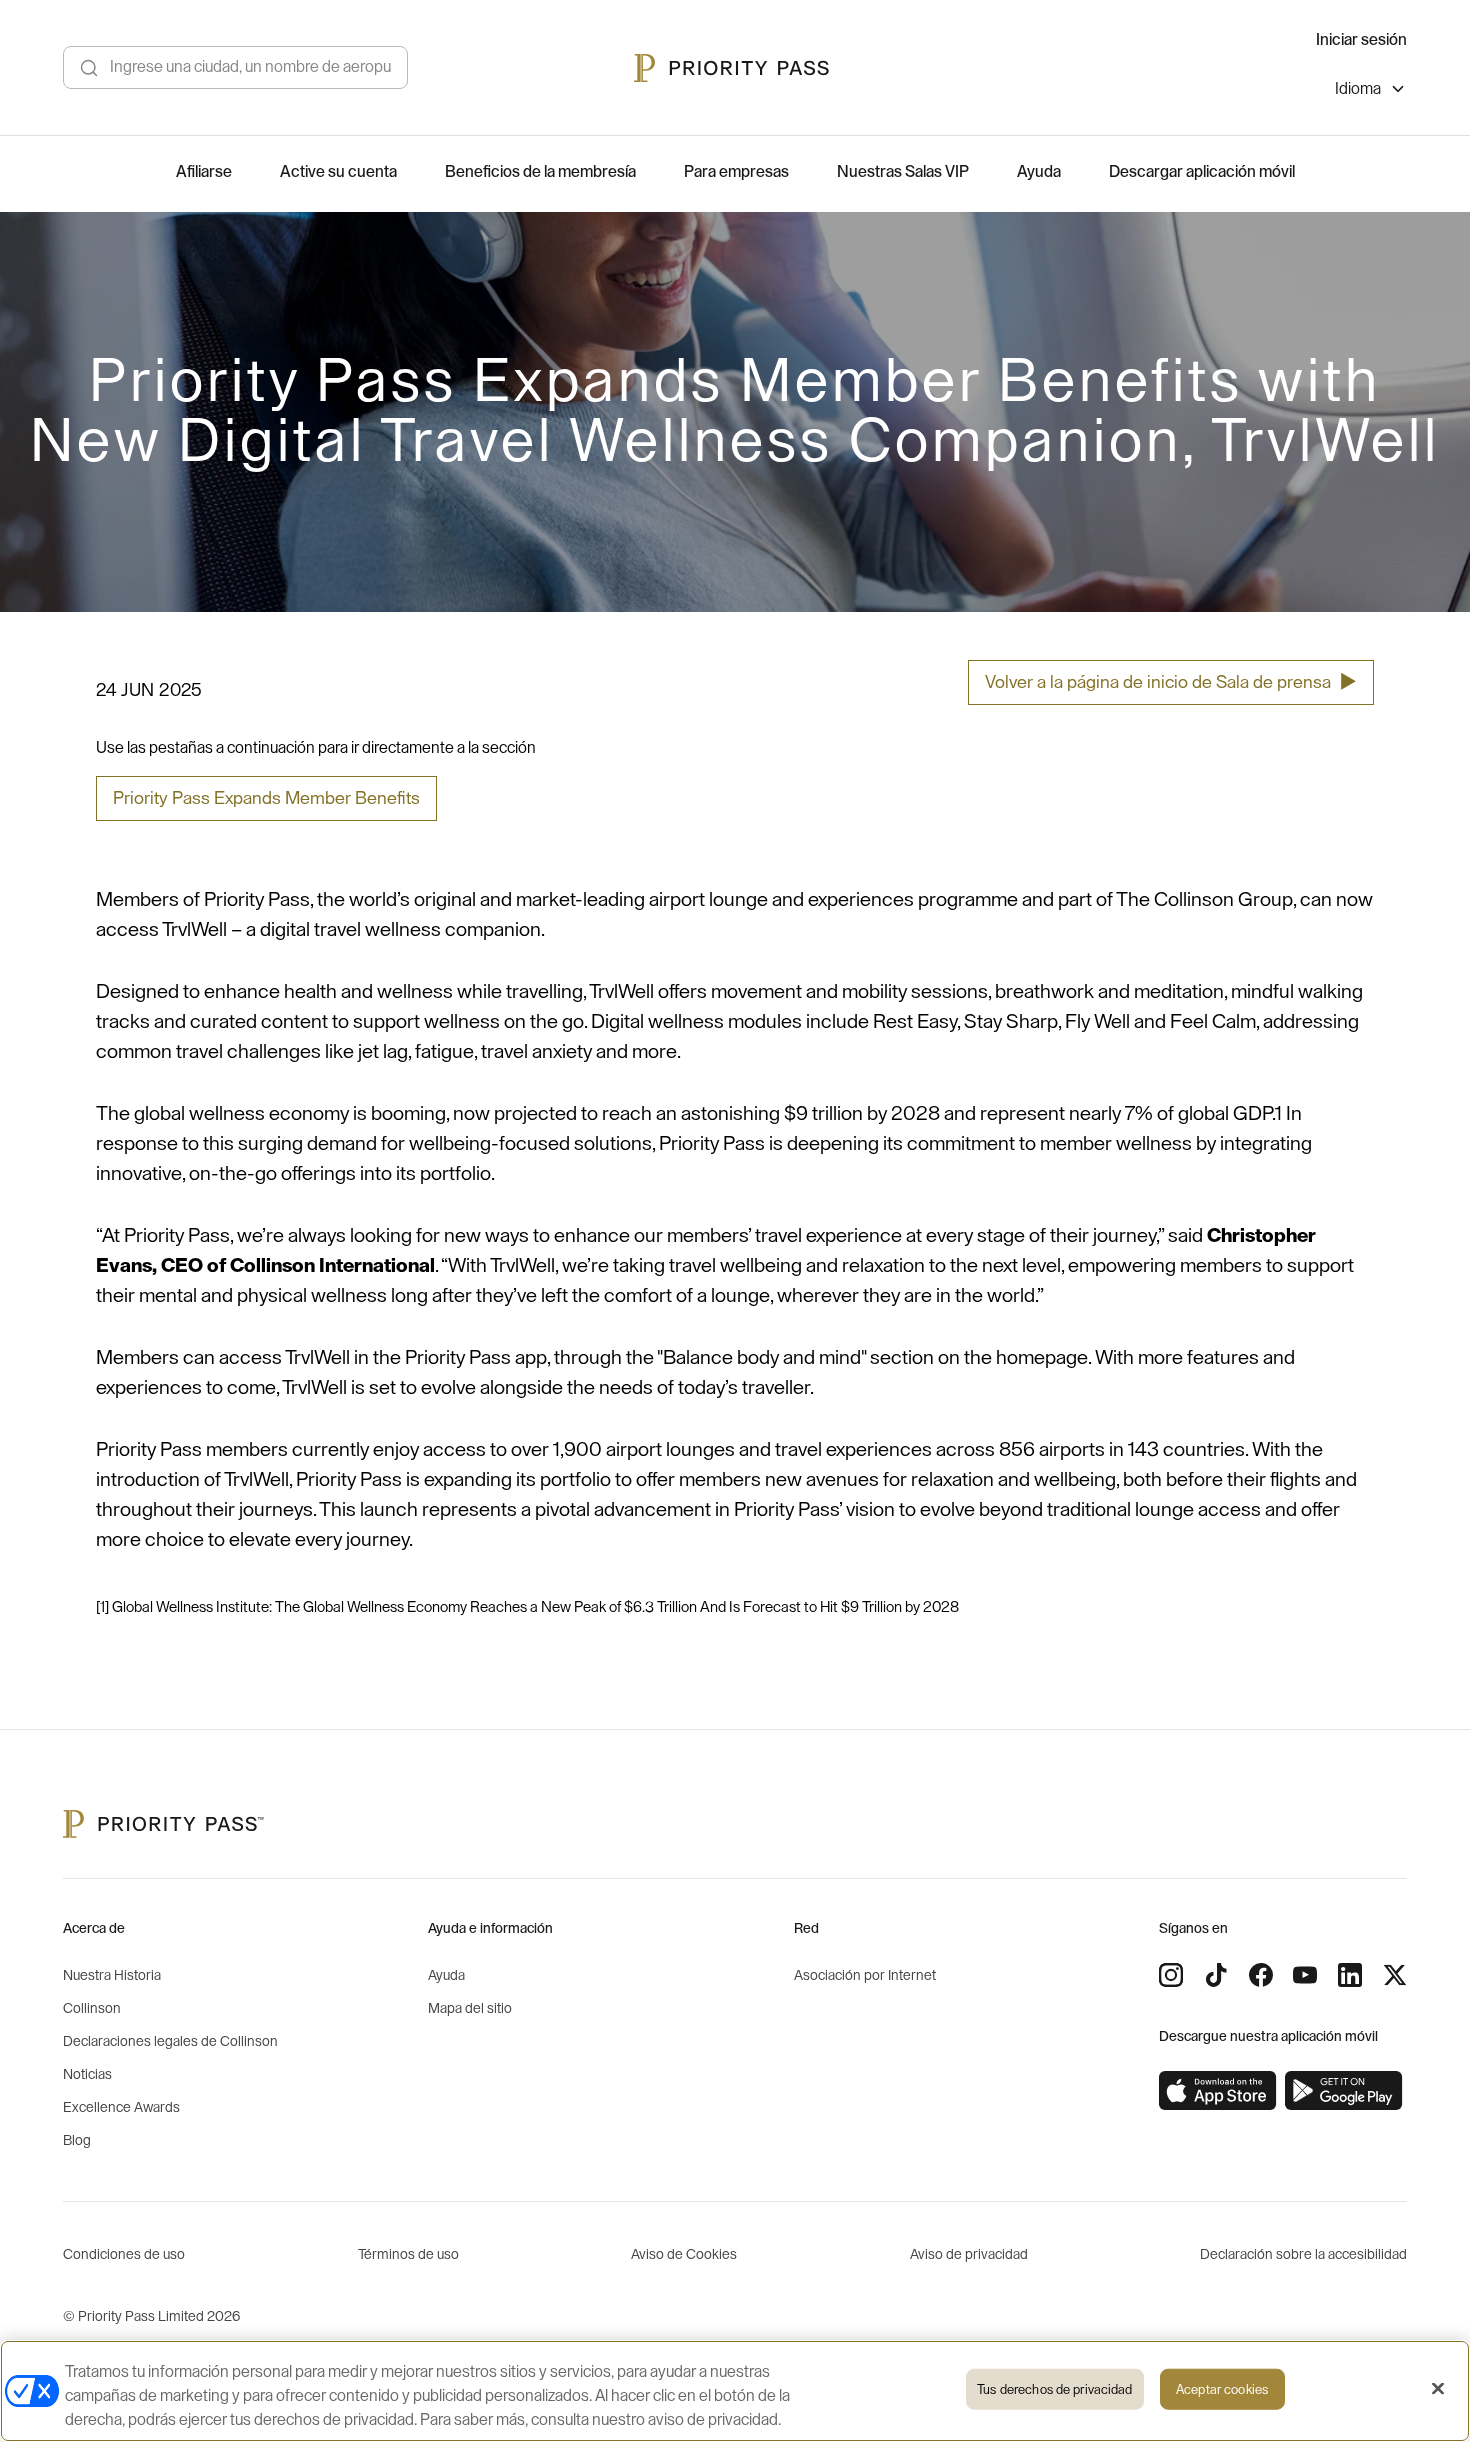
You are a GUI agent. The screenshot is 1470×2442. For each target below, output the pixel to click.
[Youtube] (1305, 1975)
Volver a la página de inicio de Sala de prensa (1171, 682)
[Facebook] (1261, 1975)
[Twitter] (1395, 1975)
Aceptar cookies (1222, 2389)
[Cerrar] (1438, 2389)
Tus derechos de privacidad (1054, 2389)
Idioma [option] (1358, 89)
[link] (1218, 2091)
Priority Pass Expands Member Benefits (266, 798)
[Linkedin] (1350, 1975)
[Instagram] (1171, 1975)
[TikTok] (1216, 1975)
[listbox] (1371, 91)
